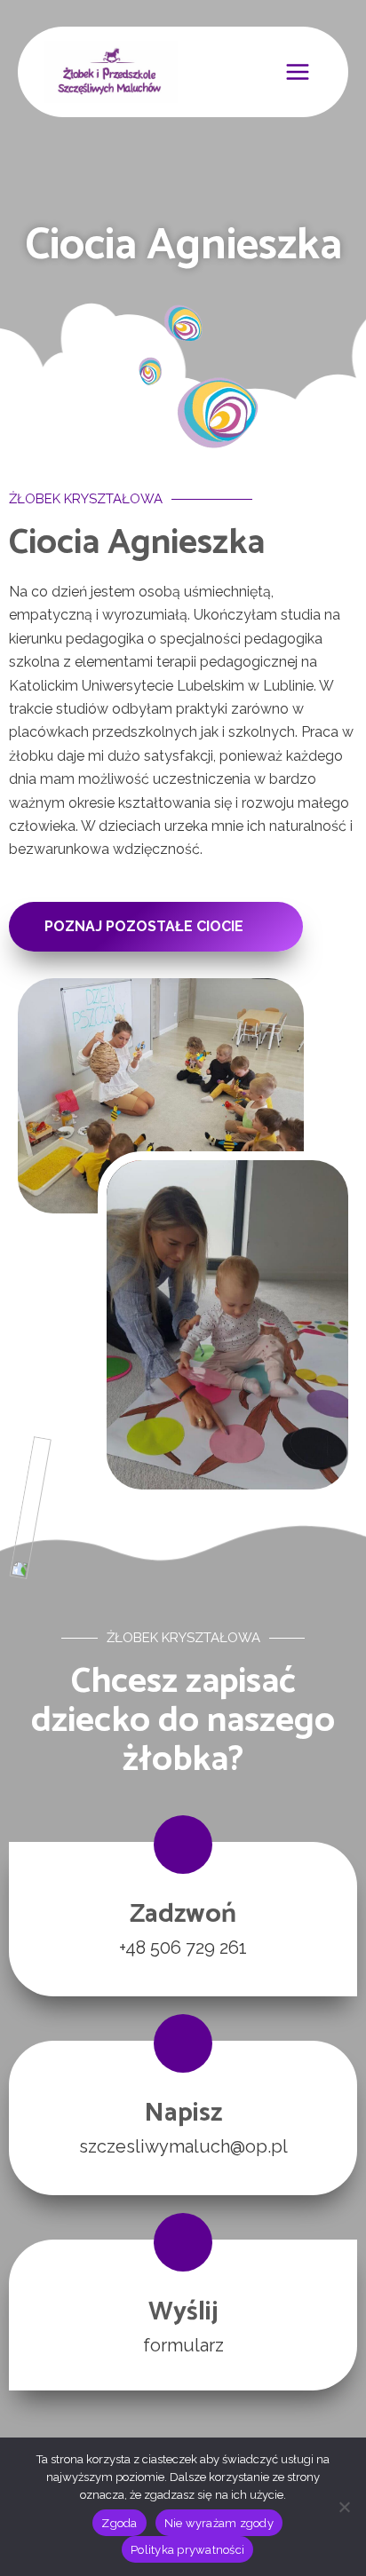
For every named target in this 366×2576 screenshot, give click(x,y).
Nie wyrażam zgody (219, 2523)
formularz (183, 2345)
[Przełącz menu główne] (298, 72)
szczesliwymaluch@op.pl (183, 2146)
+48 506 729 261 (183, 1948)
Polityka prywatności (187, 2550)
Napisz (183, 2113)
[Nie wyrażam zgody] (344, 2507)
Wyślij (183, 2312)
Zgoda (119, 2523)
